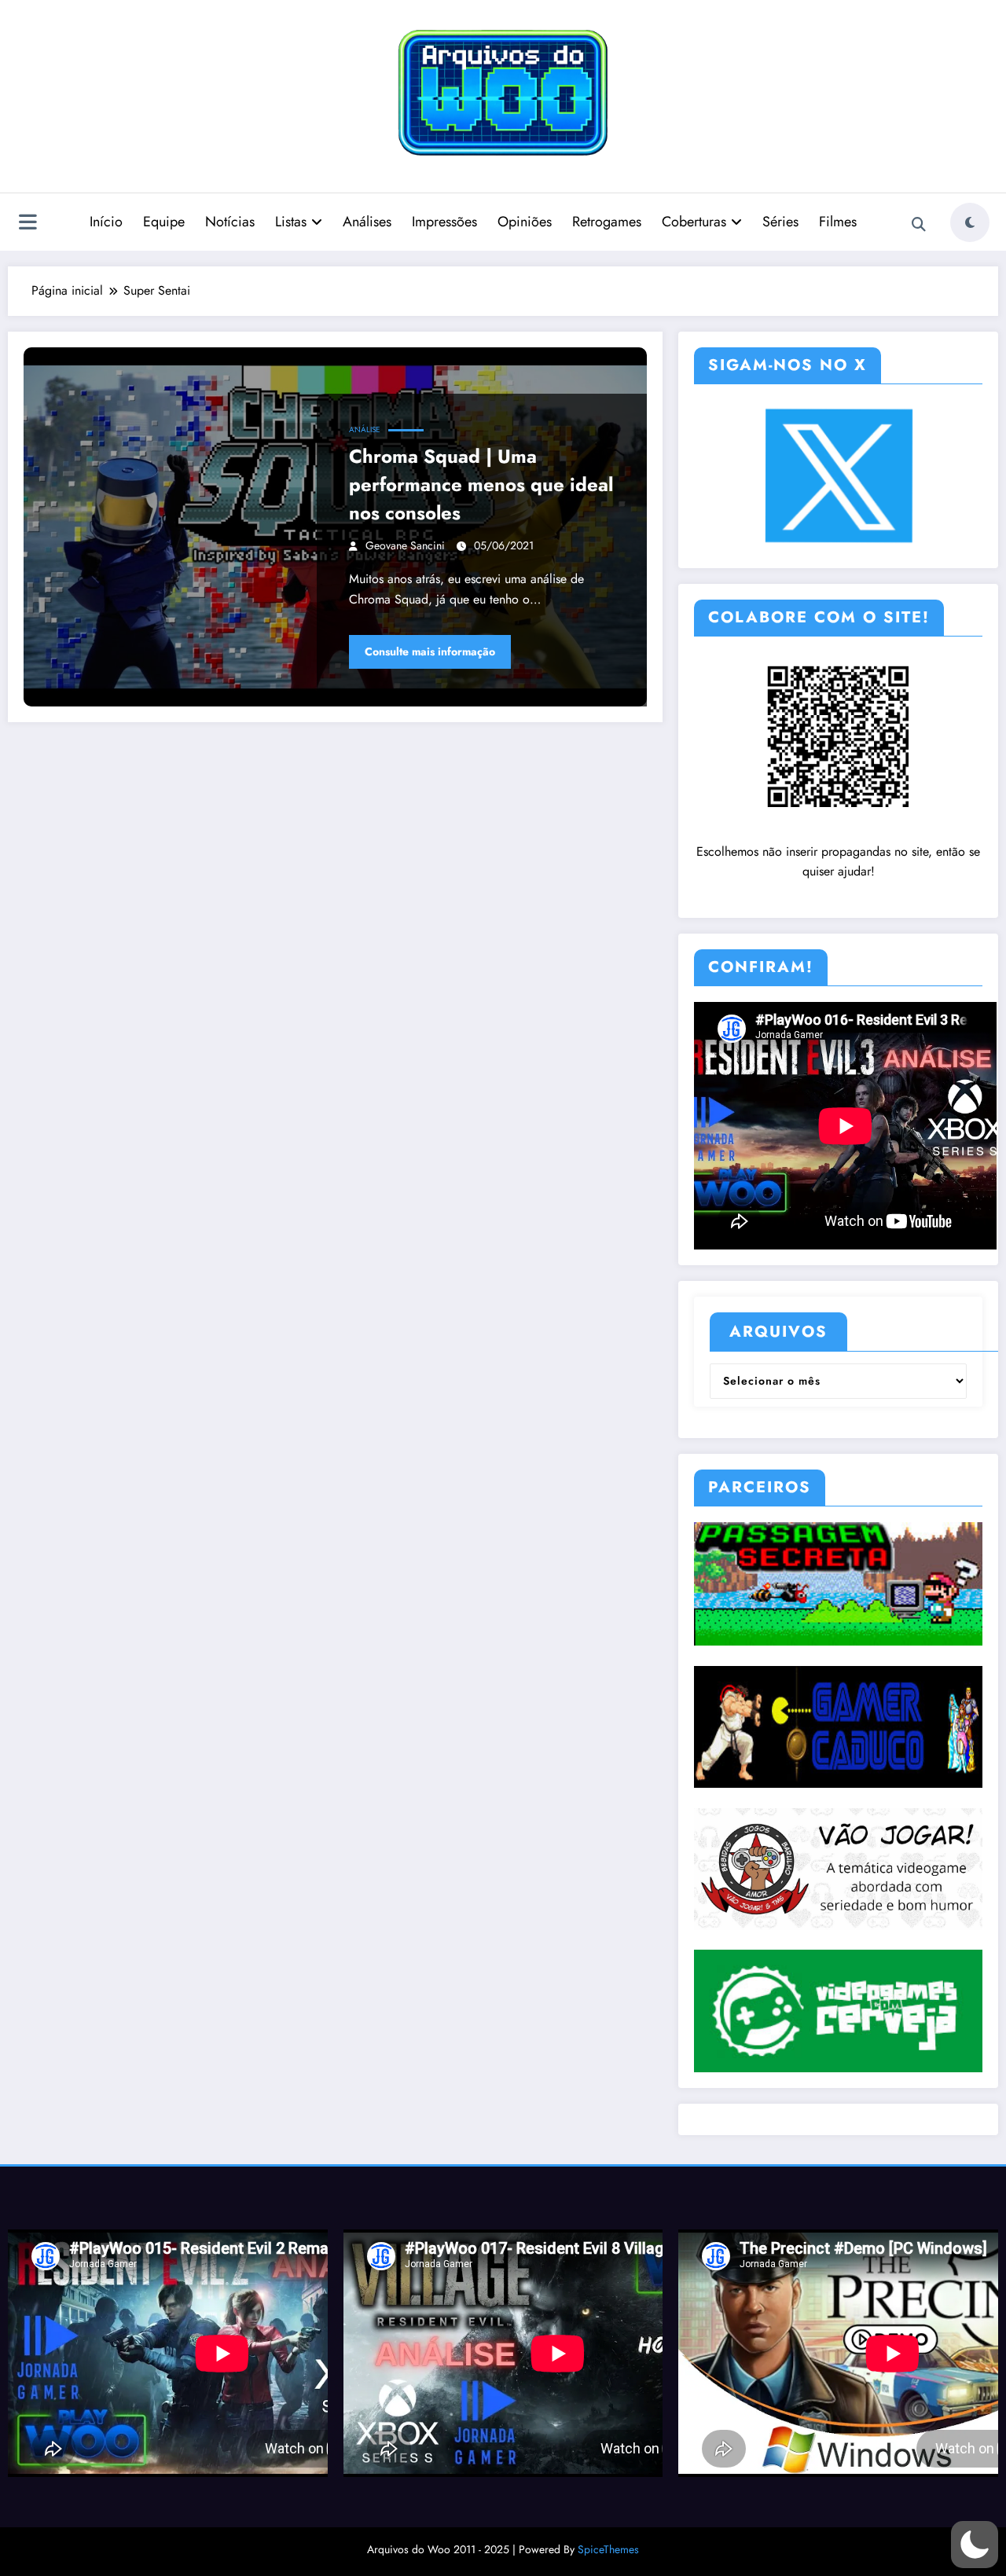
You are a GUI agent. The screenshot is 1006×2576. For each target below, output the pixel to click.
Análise (365, 429)
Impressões (444, 222)
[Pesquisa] (919, 225)
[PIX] (838, 735)
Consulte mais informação (430, 651)
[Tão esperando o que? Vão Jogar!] (838, 1867)
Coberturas (694, 222)
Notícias (230, 222)
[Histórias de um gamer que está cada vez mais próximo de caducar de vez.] (838, 1726)
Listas (291, 222)
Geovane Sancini (405, 545)
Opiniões (525, 222)
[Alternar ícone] (28, 224)
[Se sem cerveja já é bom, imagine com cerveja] (838, 2009)
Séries (780, 222)
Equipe (164, 222)
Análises (367, 222)
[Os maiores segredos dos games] (838, 1583)
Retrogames (607, 222)
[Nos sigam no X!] (838, 475)
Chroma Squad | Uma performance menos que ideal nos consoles (481, 484)
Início (106, 222)
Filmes (838, 222)
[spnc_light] (970, 222)
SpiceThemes (608, 2549)
